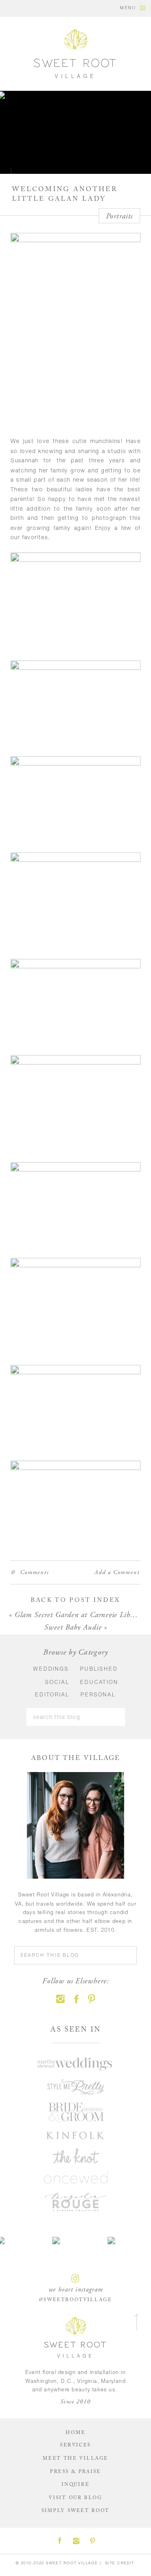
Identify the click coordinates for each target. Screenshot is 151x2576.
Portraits (119, 216)
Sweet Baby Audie (73, 1627)
